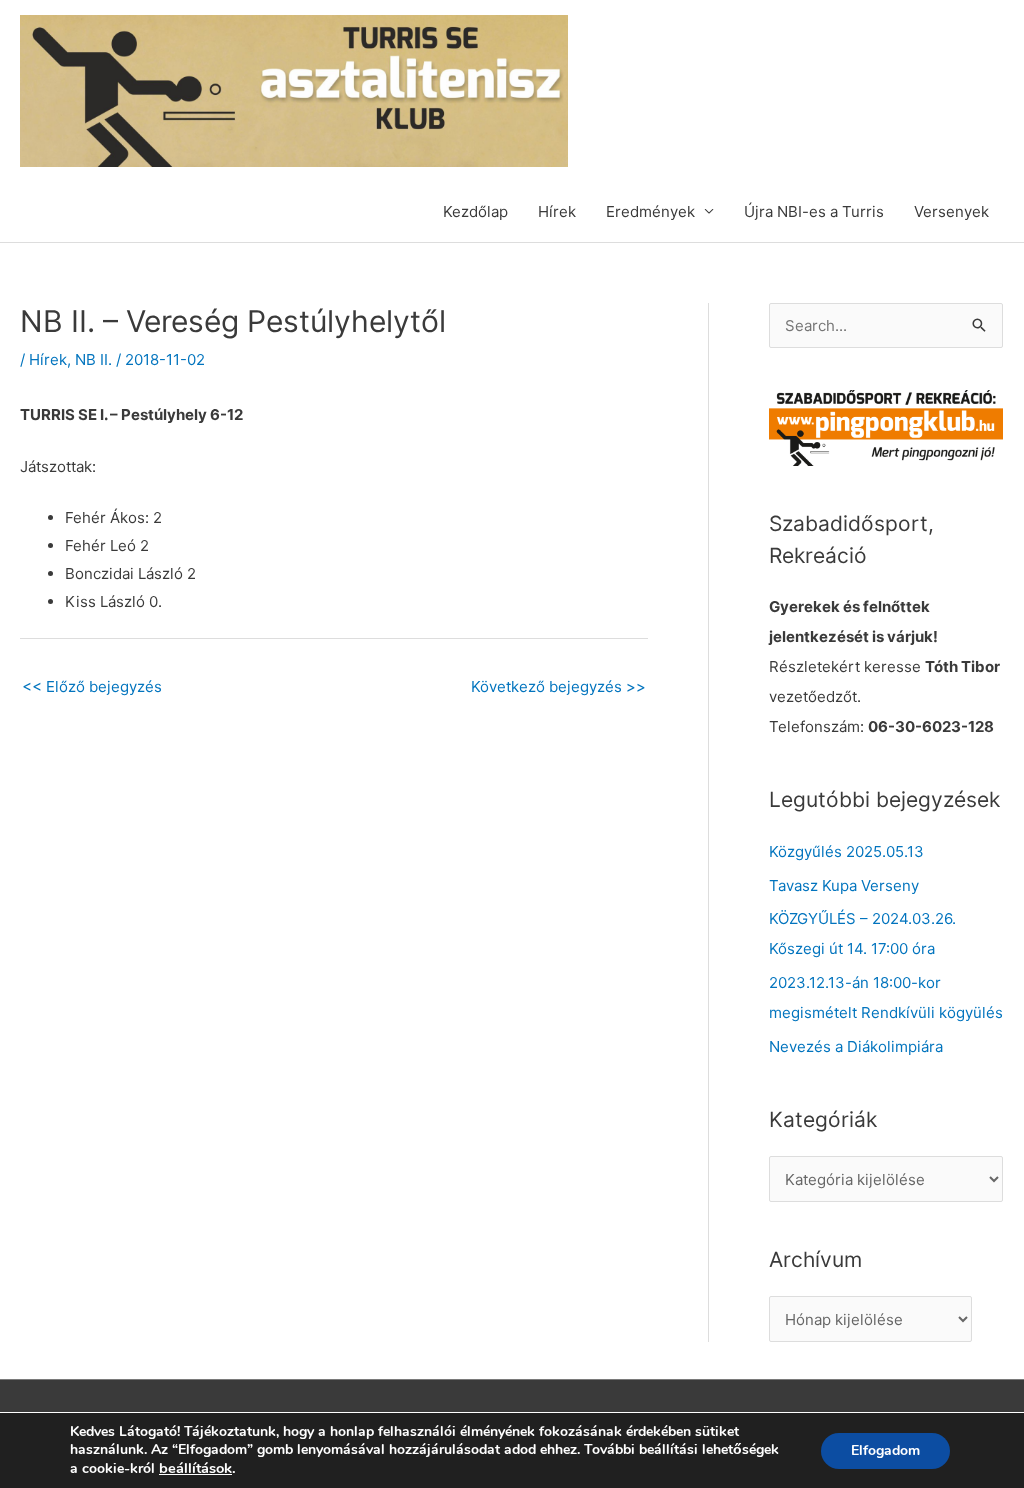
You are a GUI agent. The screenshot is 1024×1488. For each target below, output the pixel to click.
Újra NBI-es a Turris (814, 211)
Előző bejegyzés (92, 686)
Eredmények (650, 211)
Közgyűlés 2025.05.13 (846, 851)
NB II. (93, 359)
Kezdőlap (475, 211)
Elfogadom (885, 1450)
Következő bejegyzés (558, 686)
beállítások (195, 1468)
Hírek (557, 211)
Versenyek (951, 211)
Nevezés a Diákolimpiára (856, 1046)
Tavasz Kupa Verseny (844, 885)
